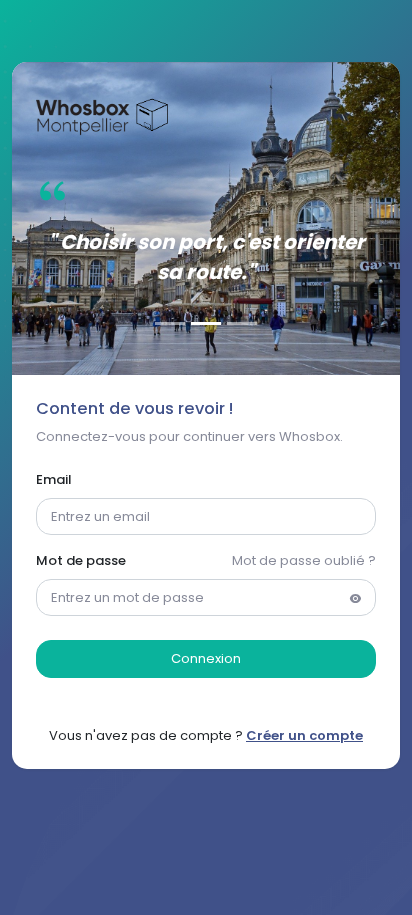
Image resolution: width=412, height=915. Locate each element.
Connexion (206, 658)
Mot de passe (81, 560)
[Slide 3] (242, 323)
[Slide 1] (170, 323)
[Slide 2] (206, 323)
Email (54, 479)
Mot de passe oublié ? (304, 560)
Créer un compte (304, 735)
